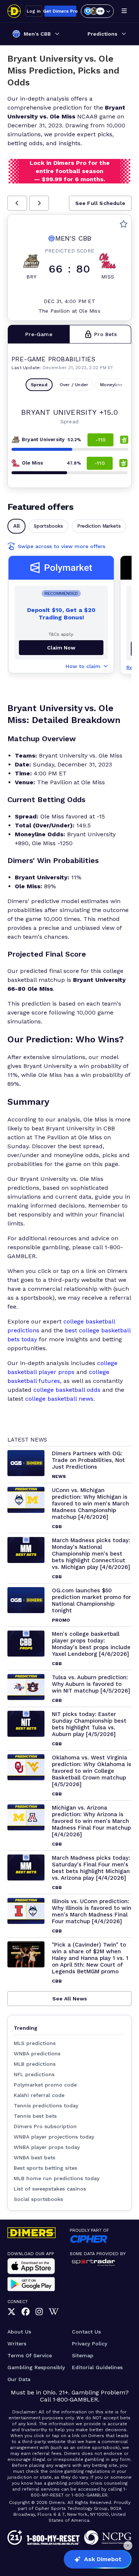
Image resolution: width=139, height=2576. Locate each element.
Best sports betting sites (45, 2168)
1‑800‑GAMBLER (75, 2399)
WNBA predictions (37, 2054)
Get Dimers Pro (60, 11)
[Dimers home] (14, 11)
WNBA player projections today (54, 2137)
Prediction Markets (99, 526)
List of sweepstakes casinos (50, 2189)
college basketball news (59, 1399)
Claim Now (61, 648)
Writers (17, 2344)
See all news (70, 1999)
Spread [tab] (39, 385)
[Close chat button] (128, 2546)
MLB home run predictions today (57, 2178)
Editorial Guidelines (97, 2367)
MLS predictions (35, 2043)
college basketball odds (67, 1390)
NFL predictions (34, 2074)
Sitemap (83, 2355)
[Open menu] (124, 11)
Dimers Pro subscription (45, 2126)
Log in (34, 11)
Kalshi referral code (39, 2095)
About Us (19, 2332)
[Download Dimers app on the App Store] (31, 2266)
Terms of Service (30, 2355)
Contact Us (86, 2332)
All (16, 526)
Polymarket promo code (45, 2085)
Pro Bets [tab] (105, 334)
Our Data (19, 2379)
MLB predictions (35, 2064)
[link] (11, 2312)
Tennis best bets (35, 2116)
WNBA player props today (47, 2147)
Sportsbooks (48, 526)
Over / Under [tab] (74, 385)
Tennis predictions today (46, 2106)
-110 (101, 440)
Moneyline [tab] (111, 385)
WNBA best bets (34, 2157)
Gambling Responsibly (36, 2367)
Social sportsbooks (38, 2199)
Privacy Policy (90, 2344)
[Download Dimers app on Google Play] (31, 2284)
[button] (17, 203)
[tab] (39, 334)
